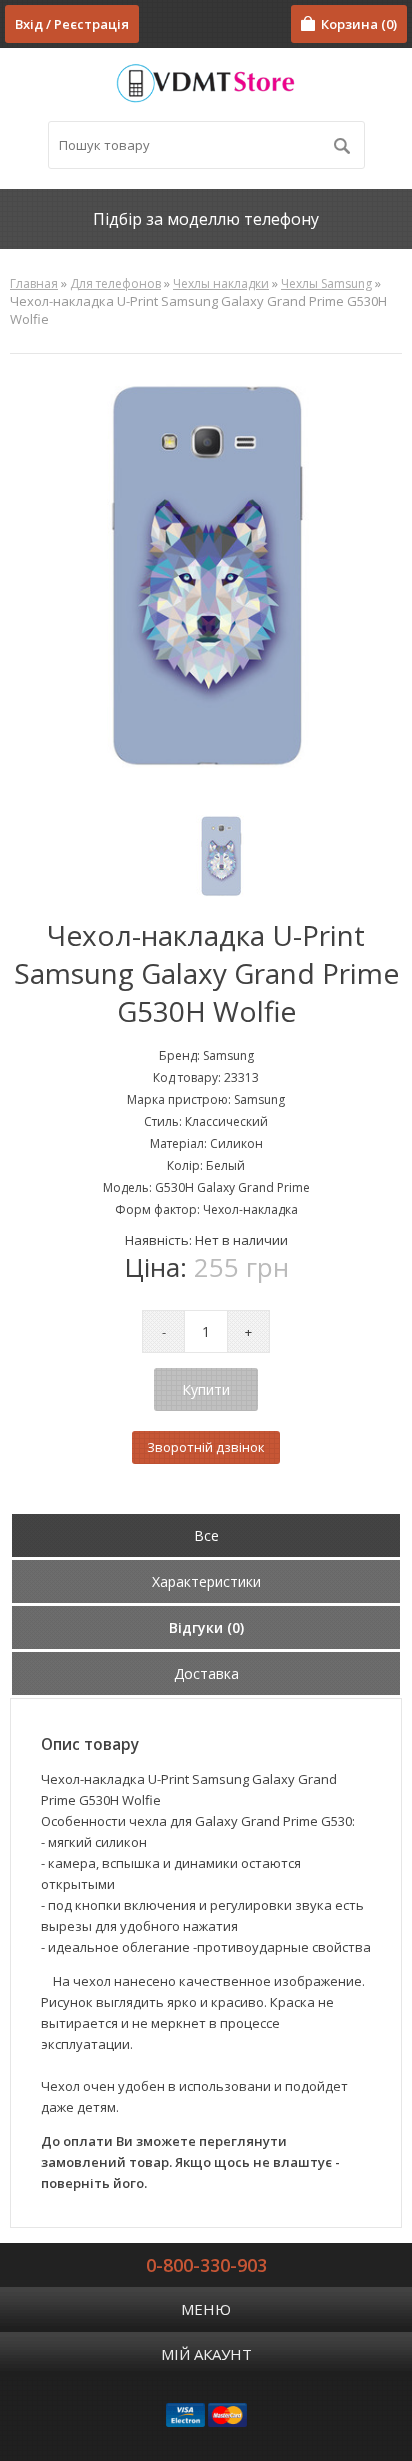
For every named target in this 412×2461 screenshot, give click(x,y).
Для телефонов (115, 283)
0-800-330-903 (206, 2265)
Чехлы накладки (221, 283)
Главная (34, 283)
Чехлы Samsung (326, 283)
